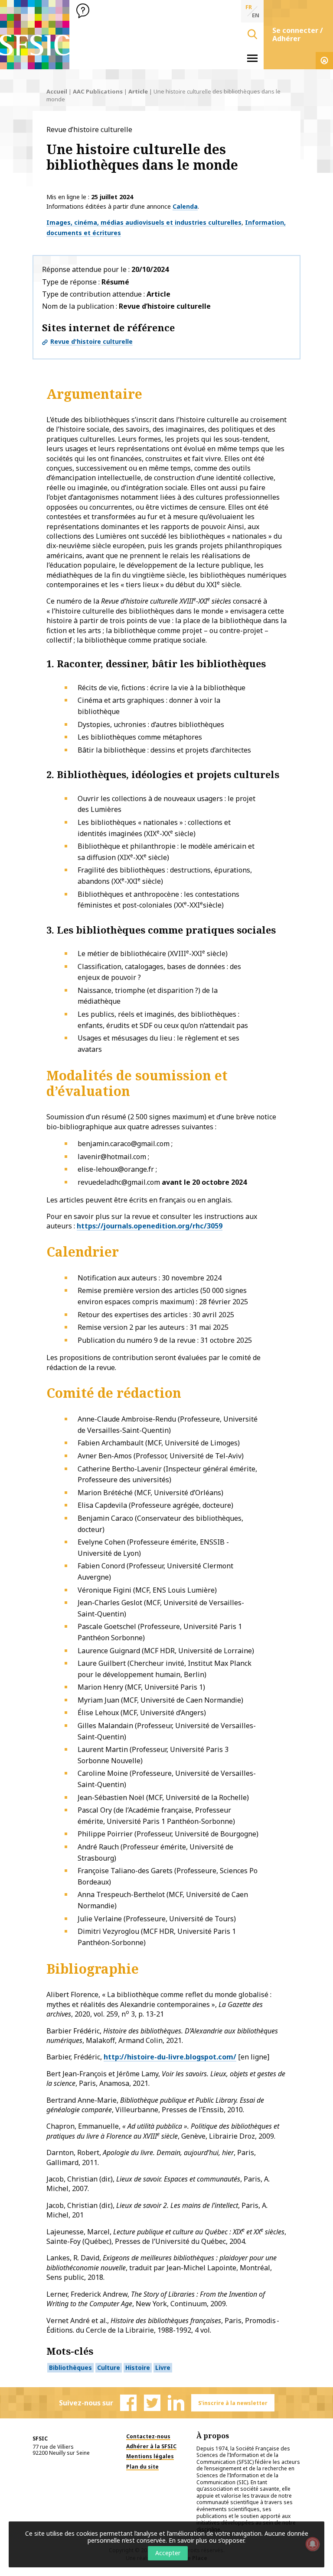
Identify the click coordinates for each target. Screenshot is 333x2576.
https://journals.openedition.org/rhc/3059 (150, 1226)
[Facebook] (128, 2403)
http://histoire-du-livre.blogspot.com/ (170, 2057)
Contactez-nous (148, 2436)
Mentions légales (150, 2456)
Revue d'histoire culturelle (91, 341)
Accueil (57, 91)
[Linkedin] (176, 2403)
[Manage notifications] (313, 2544)
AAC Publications (98, 91)
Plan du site (142, 2467)
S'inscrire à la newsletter (233, 2403)
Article (138, 91)
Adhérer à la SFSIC (151, 2446)
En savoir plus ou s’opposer (206, 2540)
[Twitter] (152, 2403)
